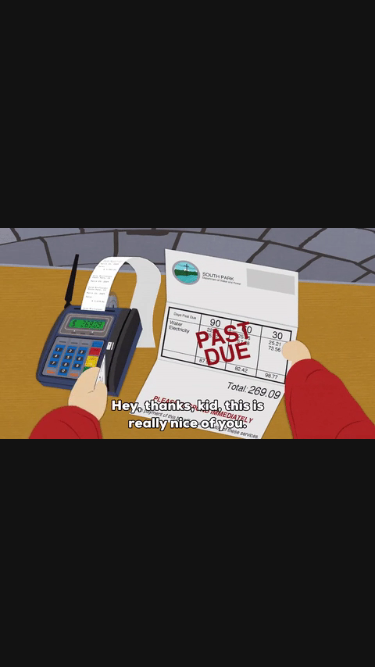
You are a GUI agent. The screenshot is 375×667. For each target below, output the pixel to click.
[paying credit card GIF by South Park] (187, 333)
